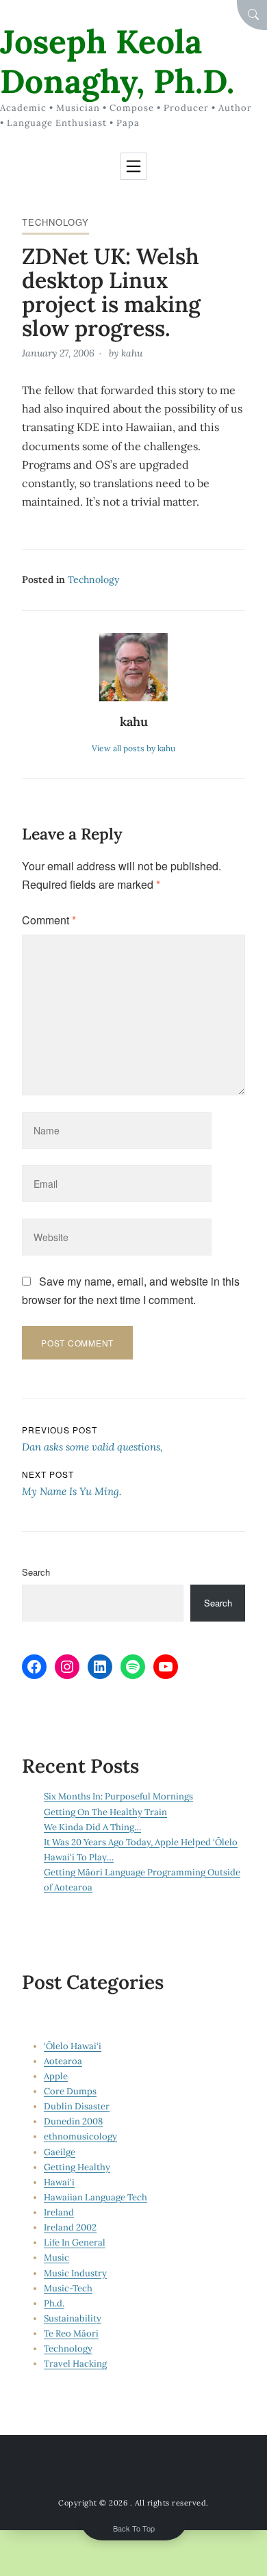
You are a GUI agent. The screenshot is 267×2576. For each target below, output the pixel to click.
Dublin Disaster (77, 2106)
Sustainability (73, 2318)
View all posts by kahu (133, 748)
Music (56, 2258)
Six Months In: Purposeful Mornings (118, 1796)
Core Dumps (70, 2091)
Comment (49, 920)
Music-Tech (68, 2288)
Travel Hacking (75, 2364)
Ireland (59, 2212)
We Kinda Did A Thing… (92, 1827)
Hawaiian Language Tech (96, 2197)
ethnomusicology (80, 2136)
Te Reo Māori (71, 2333)
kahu (132, 353)
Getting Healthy (77, 2167)
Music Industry (75, 2273)
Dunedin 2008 (73, 2121)
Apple (56, 2076)
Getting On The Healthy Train (105, 1812)
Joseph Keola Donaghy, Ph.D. (117, 61)
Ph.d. (54, 2303)
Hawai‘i (59, 2182)
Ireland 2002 (70, 2227)
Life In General (75, 2242)
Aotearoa (63, 2061)
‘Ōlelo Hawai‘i (73, 2046)
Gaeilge (60, 2152)
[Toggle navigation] (133, 166)
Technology (55, 222)
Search (36, 1572)
